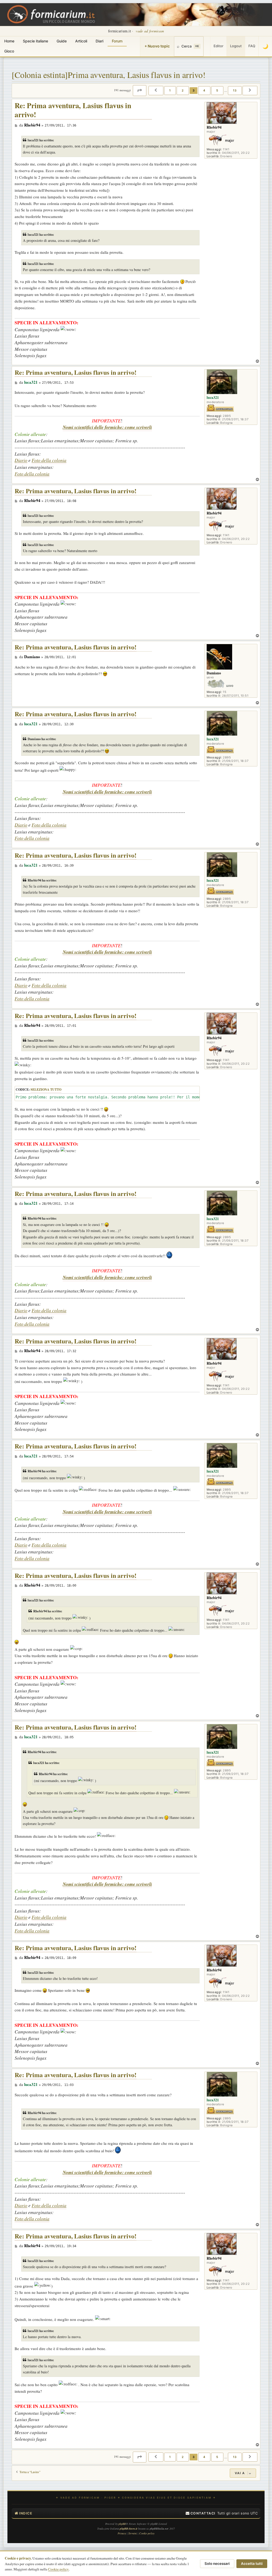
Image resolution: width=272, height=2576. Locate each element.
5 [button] (217, 90)
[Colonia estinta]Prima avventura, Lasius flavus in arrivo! (109, 75)
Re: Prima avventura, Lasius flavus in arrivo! (73, 110)
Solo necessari (217, 2564)
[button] (140, 90)
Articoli (81, 41)
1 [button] (170, 90)
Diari (99, 41)
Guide (62, 41)
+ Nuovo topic (157, 46)
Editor (218, 46)
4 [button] (204, 90)
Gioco (9, 51)
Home (9, 41)
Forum (117, 41)
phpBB (122, 2524)
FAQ (252, 46)
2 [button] (183, 90)
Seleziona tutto (46, 1090)
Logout (236, 46)
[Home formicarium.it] (136, 15)
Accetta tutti (252, 2564)
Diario (21, 460)
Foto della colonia (49, 460)
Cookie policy (58, 2569)
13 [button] (235, 90)
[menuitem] (201, 2513)
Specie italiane (35, 41)
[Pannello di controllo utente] (207, 46)
